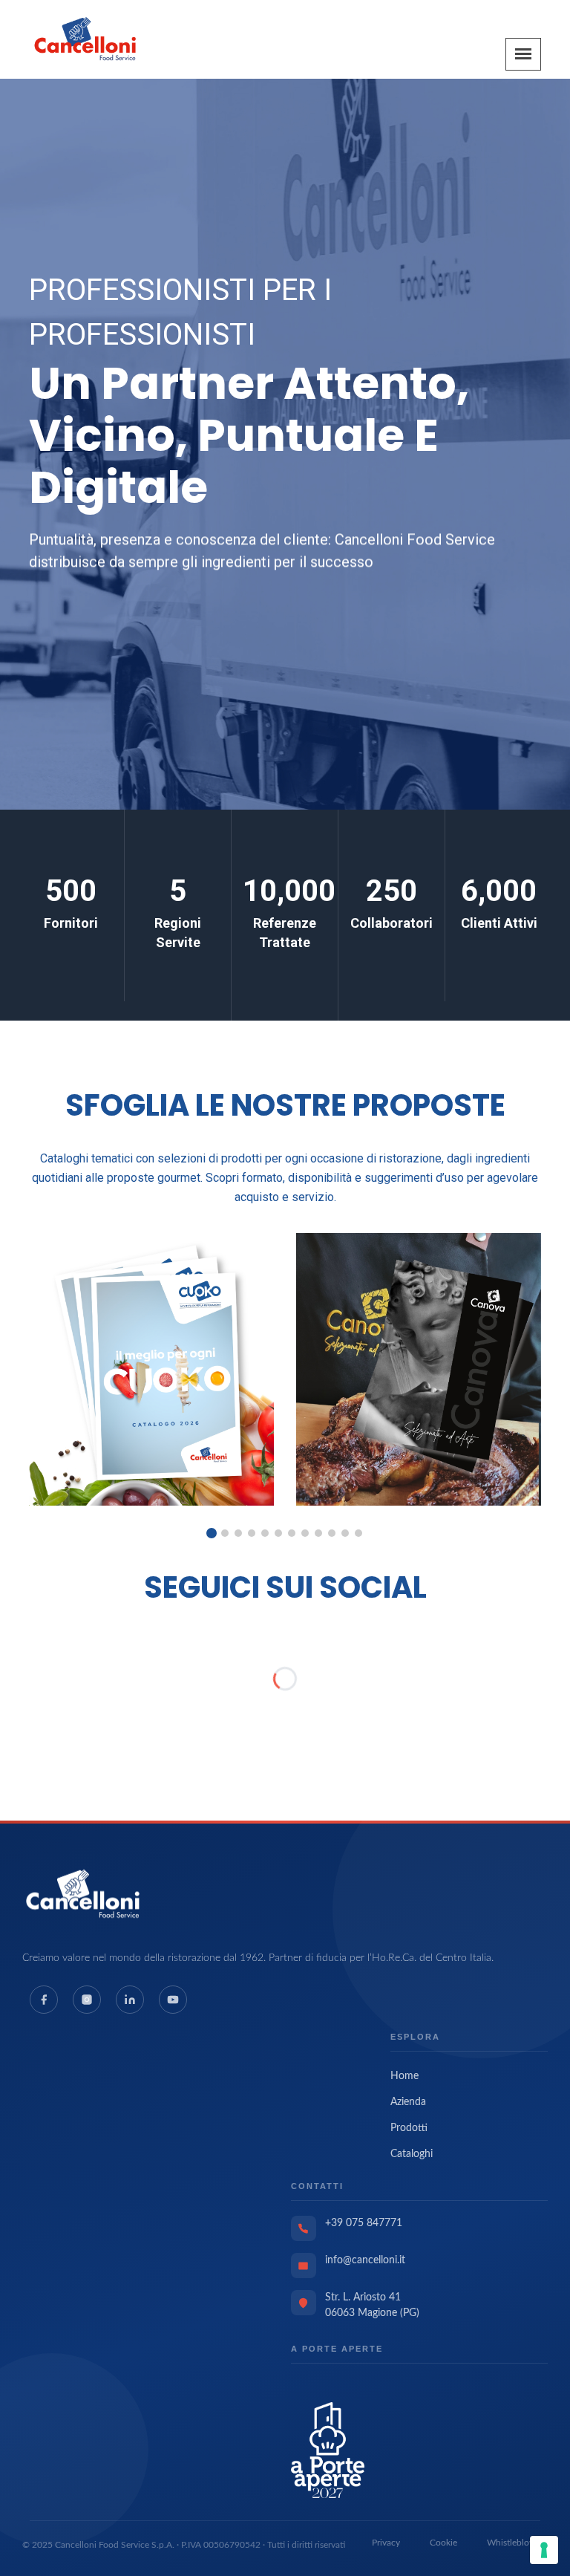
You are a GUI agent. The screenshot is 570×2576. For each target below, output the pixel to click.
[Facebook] (44, 2000)
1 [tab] (212, 1533)
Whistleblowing (517, 2543)
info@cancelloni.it (365, 2260)
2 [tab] (225, 1533)
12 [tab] (358, 1533)
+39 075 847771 (364, 2223)
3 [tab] (238, 1533)
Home (404, 2076)
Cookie (443, 2543)
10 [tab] (332, 1533)
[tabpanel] (151, 1369)
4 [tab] (252, 1533)
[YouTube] (173, 2000)
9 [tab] (318, 1533)
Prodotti (409, 2128)
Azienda (408, 2102)
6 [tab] (278, 1533)
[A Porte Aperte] (328, 2450)
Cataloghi (412, 2154)
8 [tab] (305, 1533)
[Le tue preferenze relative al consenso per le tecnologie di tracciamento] (544, 2550)
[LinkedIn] (130, 2000)
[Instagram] (87, 2000)
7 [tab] (292, 1533)
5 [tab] (265, 1533)
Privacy (386, 2543)
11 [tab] (345, 1533)
